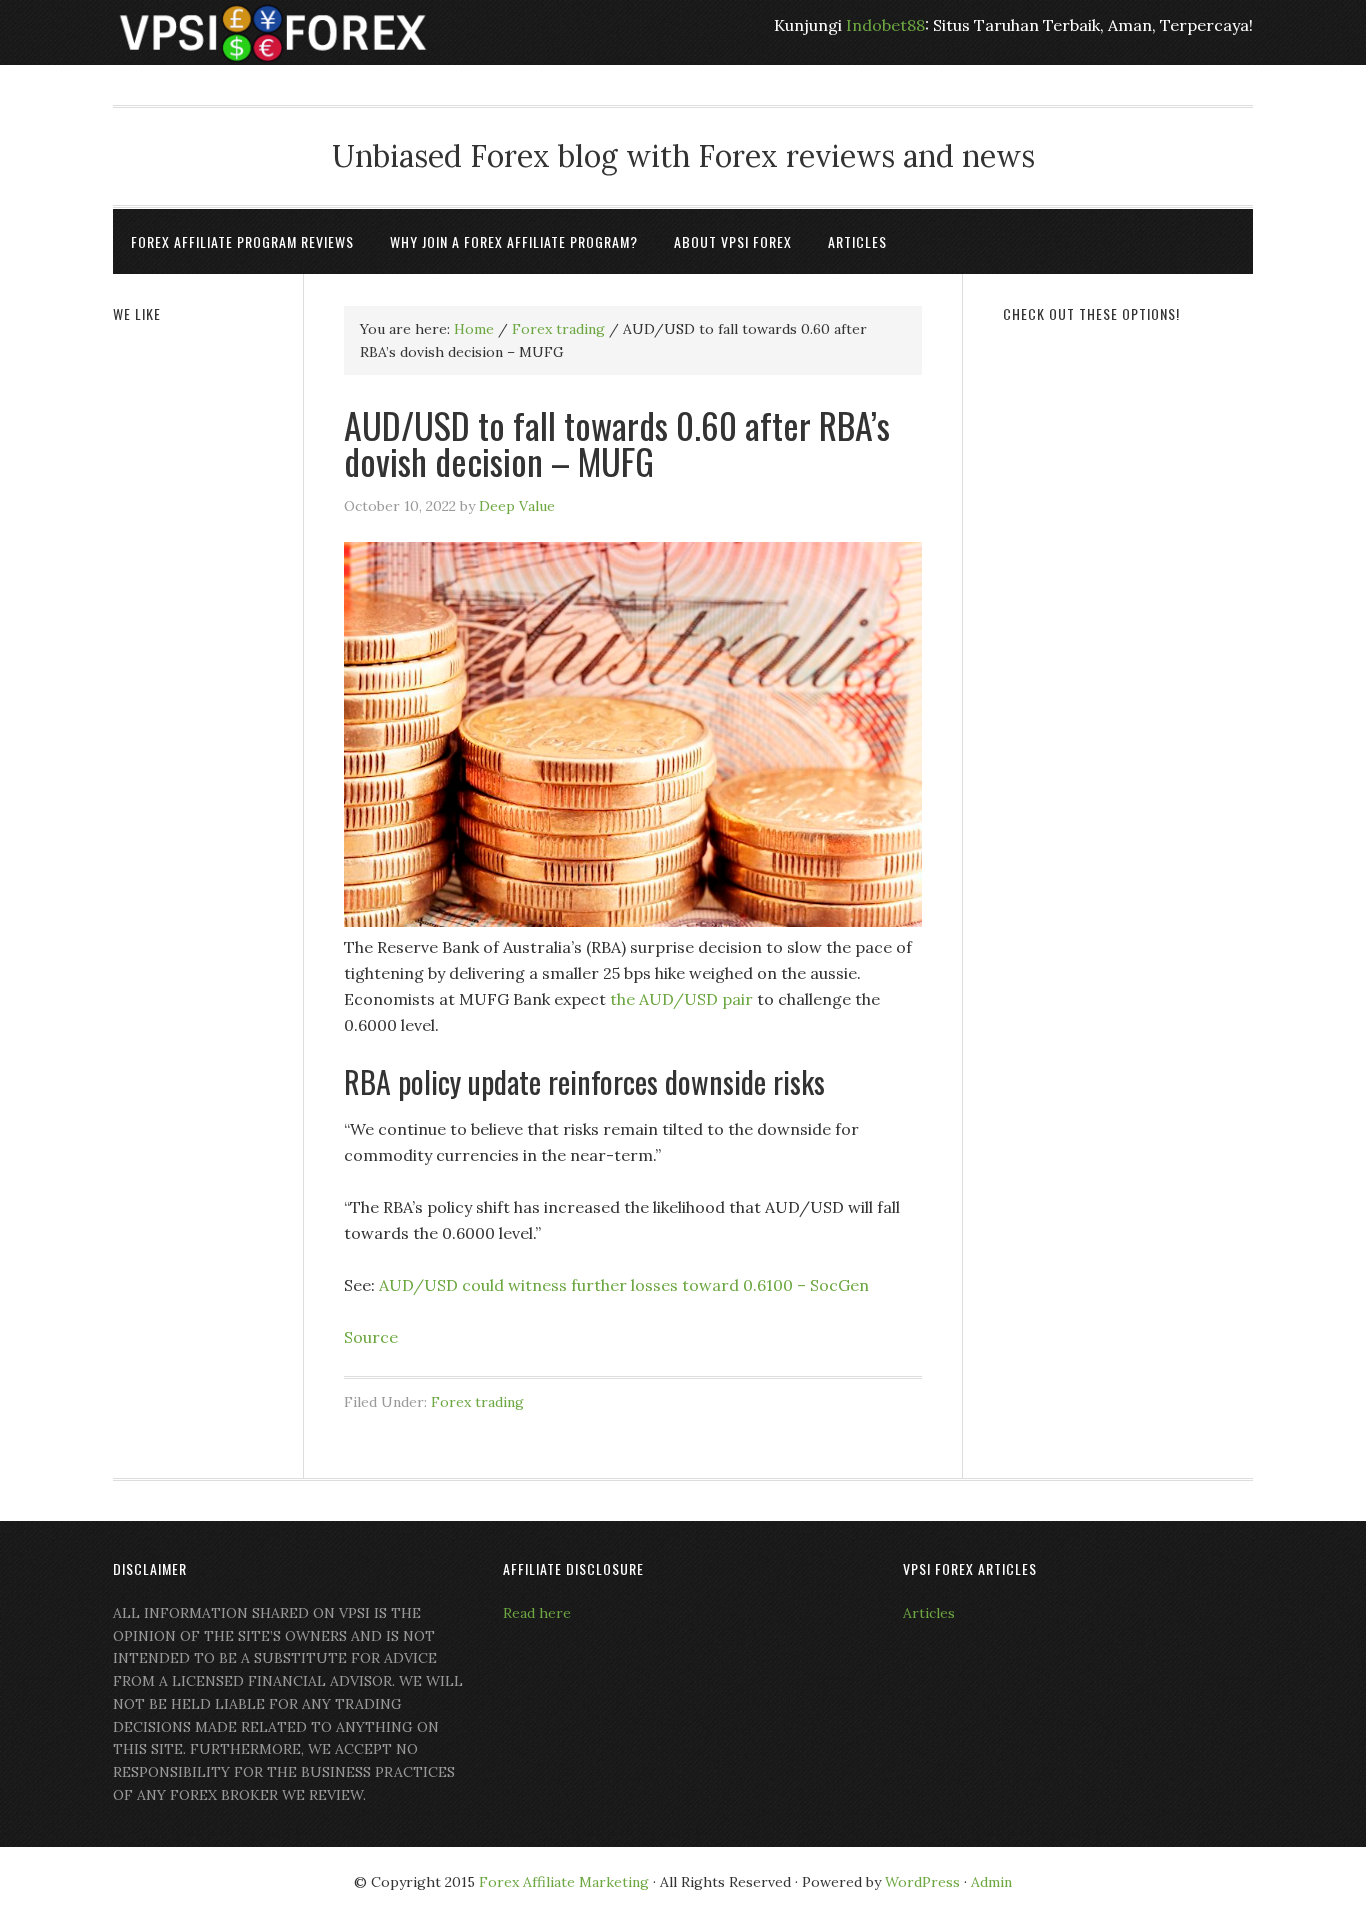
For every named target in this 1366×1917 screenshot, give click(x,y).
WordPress (922, 1882)
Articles (929, 1613)
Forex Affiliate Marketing (564, 1882)
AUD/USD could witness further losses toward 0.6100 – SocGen (624, 1285)
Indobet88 (885, 25)
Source (371, 1337)
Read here (537, 1613)
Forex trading (477, 1402)
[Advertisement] (1128, 647)
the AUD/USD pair (681, 999)
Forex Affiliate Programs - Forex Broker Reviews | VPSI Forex (273, 32)
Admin (991, 1882)
